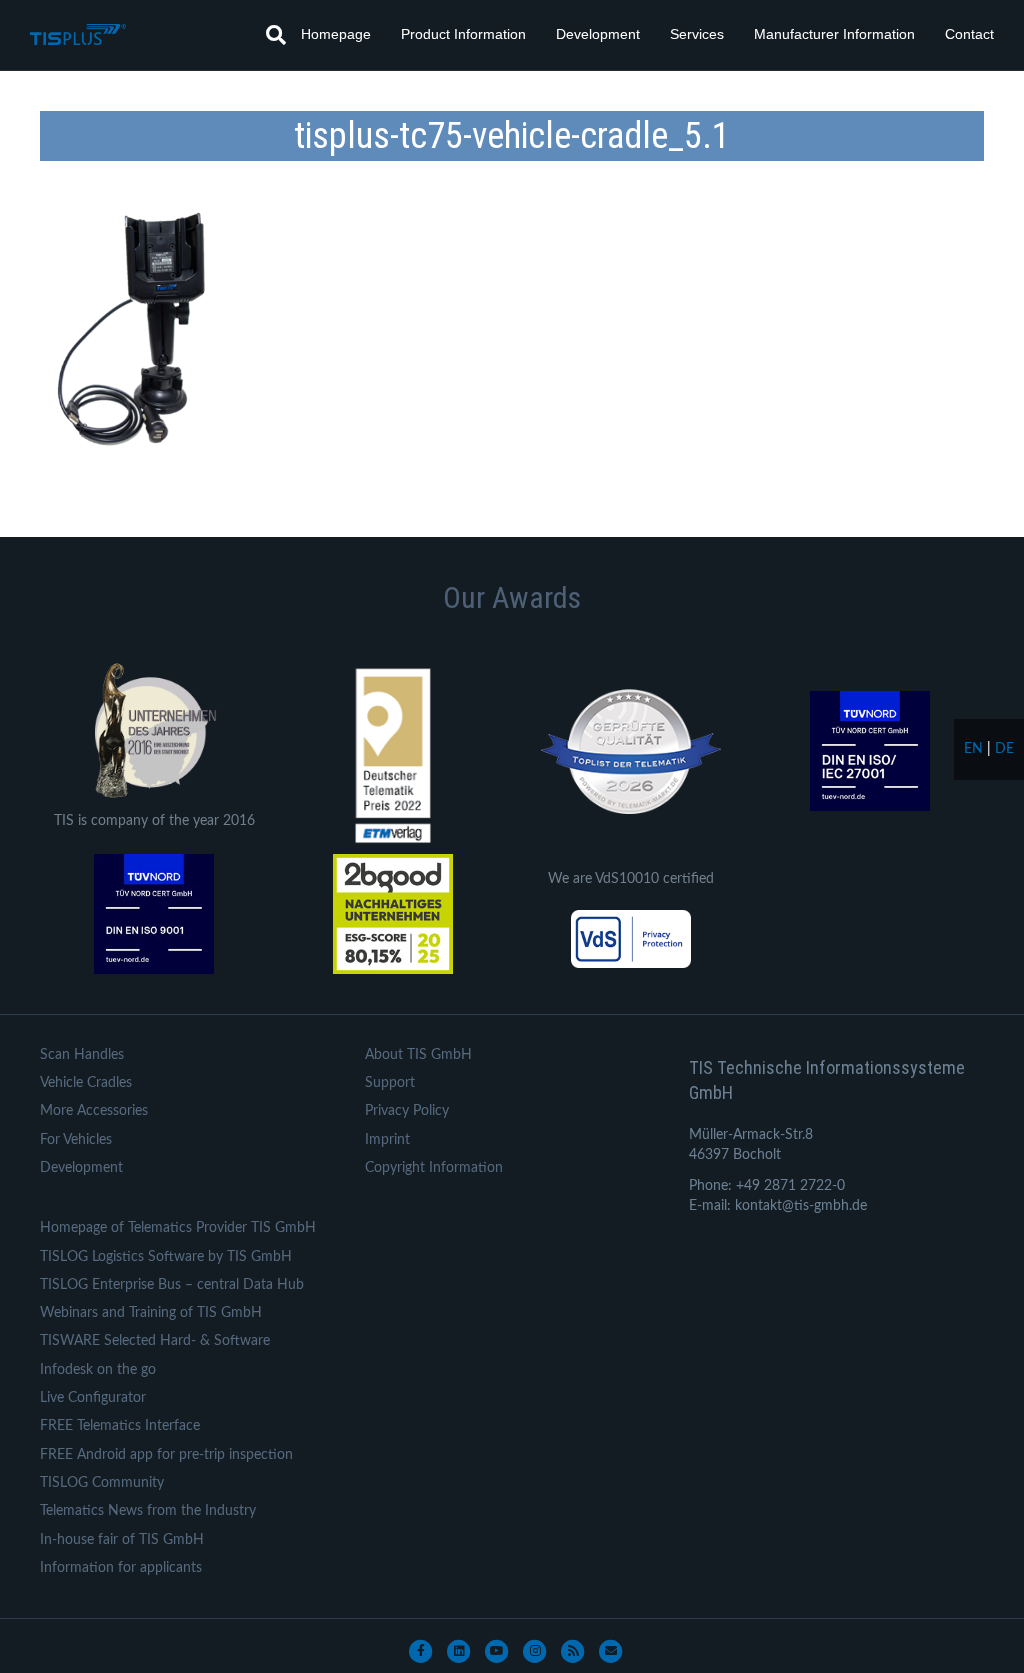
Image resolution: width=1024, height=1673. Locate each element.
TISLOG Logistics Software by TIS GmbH (166, 1257)
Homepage (336, 34)
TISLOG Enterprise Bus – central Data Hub (172, 1285)
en (973, 749)
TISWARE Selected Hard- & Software (155, 1341)
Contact (969, 34)
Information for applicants (121, 1568)
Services (697, 34)
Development (598, 34)
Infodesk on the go (98, 1370)
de (1004, 749)
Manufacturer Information (834, 34)
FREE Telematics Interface (120, 1426)
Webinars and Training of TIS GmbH (151, 1313)
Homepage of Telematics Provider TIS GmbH (178, 1228)
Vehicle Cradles (86, 1083)
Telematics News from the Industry (148, 1511)
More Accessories (94, 1111)
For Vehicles (76, 1140)
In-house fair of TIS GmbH (122, 1540)
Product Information (463, 34)
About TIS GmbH (418, 1055)
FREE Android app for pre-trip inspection (166, 1455)
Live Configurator (93, 1398)
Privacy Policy (407, 1111)
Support (390, 1083)
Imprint (387, 1140)
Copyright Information (434, 1168)
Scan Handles (82, 1055)
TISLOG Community (102, 1483)
